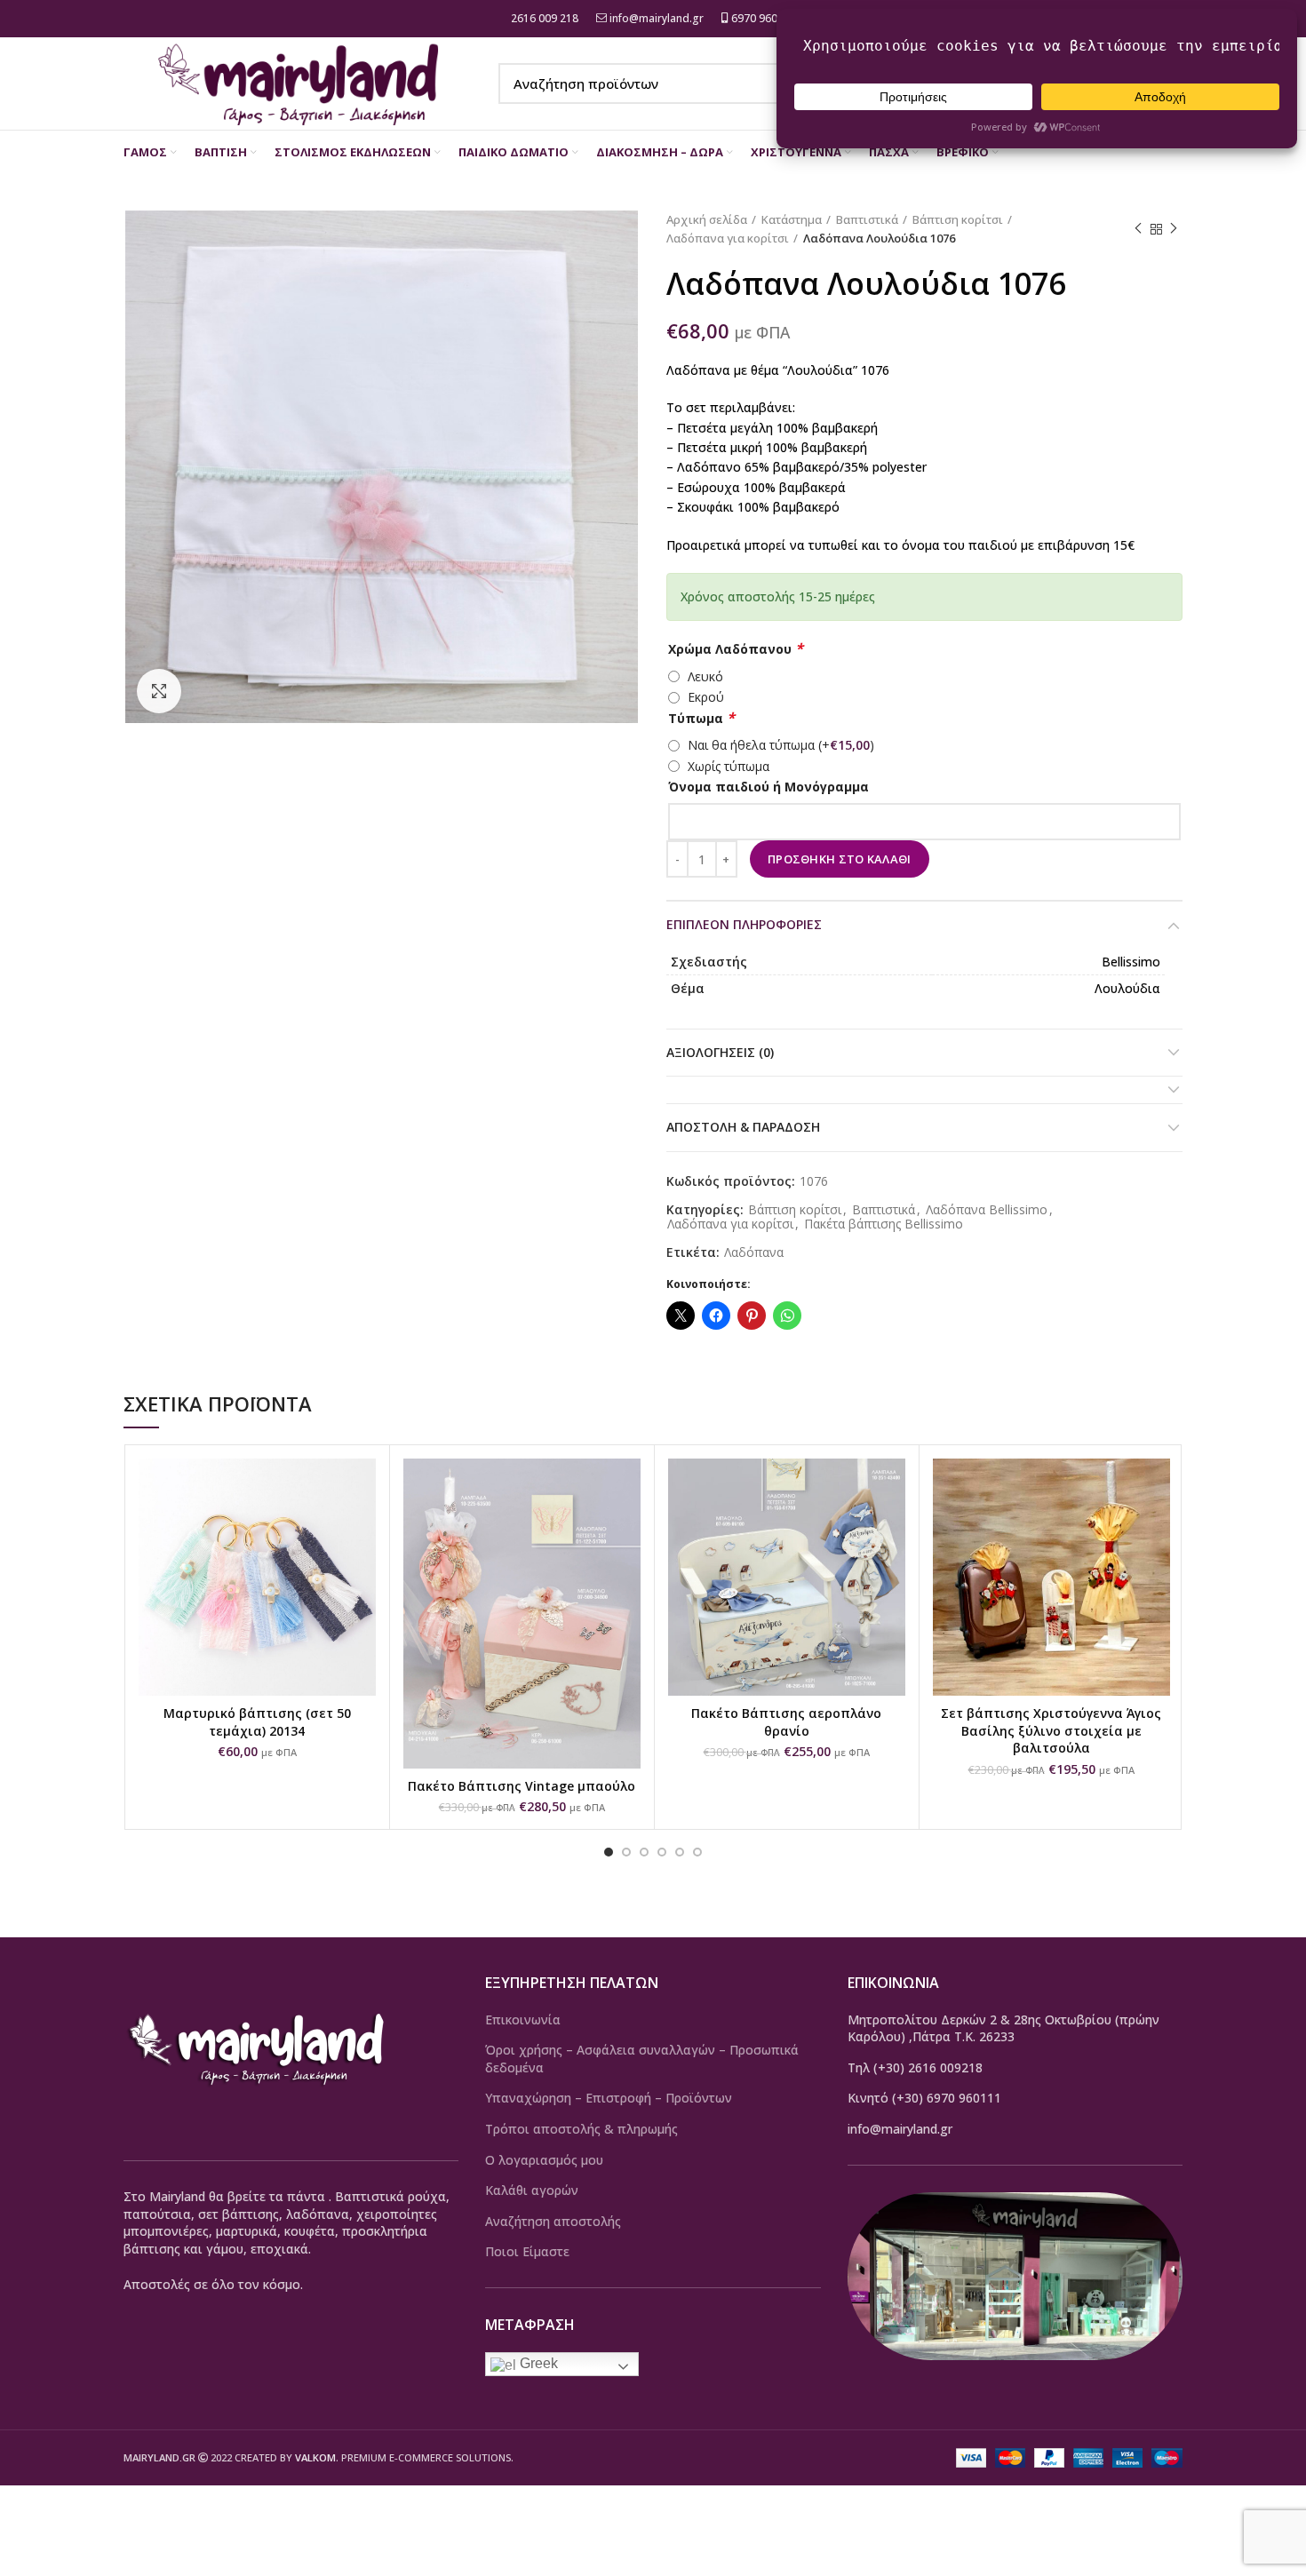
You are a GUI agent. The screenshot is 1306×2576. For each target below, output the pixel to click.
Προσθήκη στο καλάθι (840, 859)
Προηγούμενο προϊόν (1138, 229)
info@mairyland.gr (657, 18)
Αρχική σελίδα (707, 219)
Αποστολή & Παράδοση (743, 1127)
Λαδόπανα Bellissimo (987, 1210)
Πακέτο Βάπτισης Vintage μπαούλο (522, 1786)
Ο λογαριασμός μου (544, 2160)
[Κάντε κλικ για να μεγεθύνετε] (159, 691)
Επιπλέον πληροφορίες (744, 924)
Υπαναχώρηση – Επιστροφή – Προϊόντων (609, 2098)
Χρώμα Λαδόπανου (736, 649)
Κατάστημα (792, 219)
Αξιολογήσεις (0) (720, 1052)
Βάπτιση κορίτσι (958, 219)
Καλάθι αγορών (532, 2190)
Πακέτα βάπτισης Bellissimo (884, 1224)
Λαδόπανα (754, 1253)
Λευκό (705, 676)
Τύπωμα (701, 718)
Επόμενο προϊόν (1174, 229)
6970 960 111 (764, 18)
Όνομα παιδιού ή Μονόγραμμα (768, 787)
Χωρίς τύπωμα (729, 766)
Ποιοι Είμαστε (527, 2251)
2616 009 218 (543, 18)
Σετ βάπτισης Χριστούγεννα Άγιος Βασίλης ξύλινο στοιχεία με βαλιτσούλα (1051, 1730)
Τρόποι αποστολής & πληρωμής (581, 2129)
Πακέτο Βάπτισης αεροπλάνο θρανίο (786, 1722)
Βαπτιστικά (867, 219)
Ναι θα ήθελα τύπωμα (781, 745)
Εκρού (706, 697)
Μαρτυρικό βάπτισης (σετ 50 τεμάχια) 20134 (257, 1722)
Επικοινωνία (523, 2019)
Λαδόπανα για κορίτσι (728, 238)
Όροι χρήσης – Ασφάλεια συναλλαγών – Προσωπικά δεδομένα (642, 2059)
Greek (537, 2363)
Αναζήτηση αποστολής (553, 2221)
